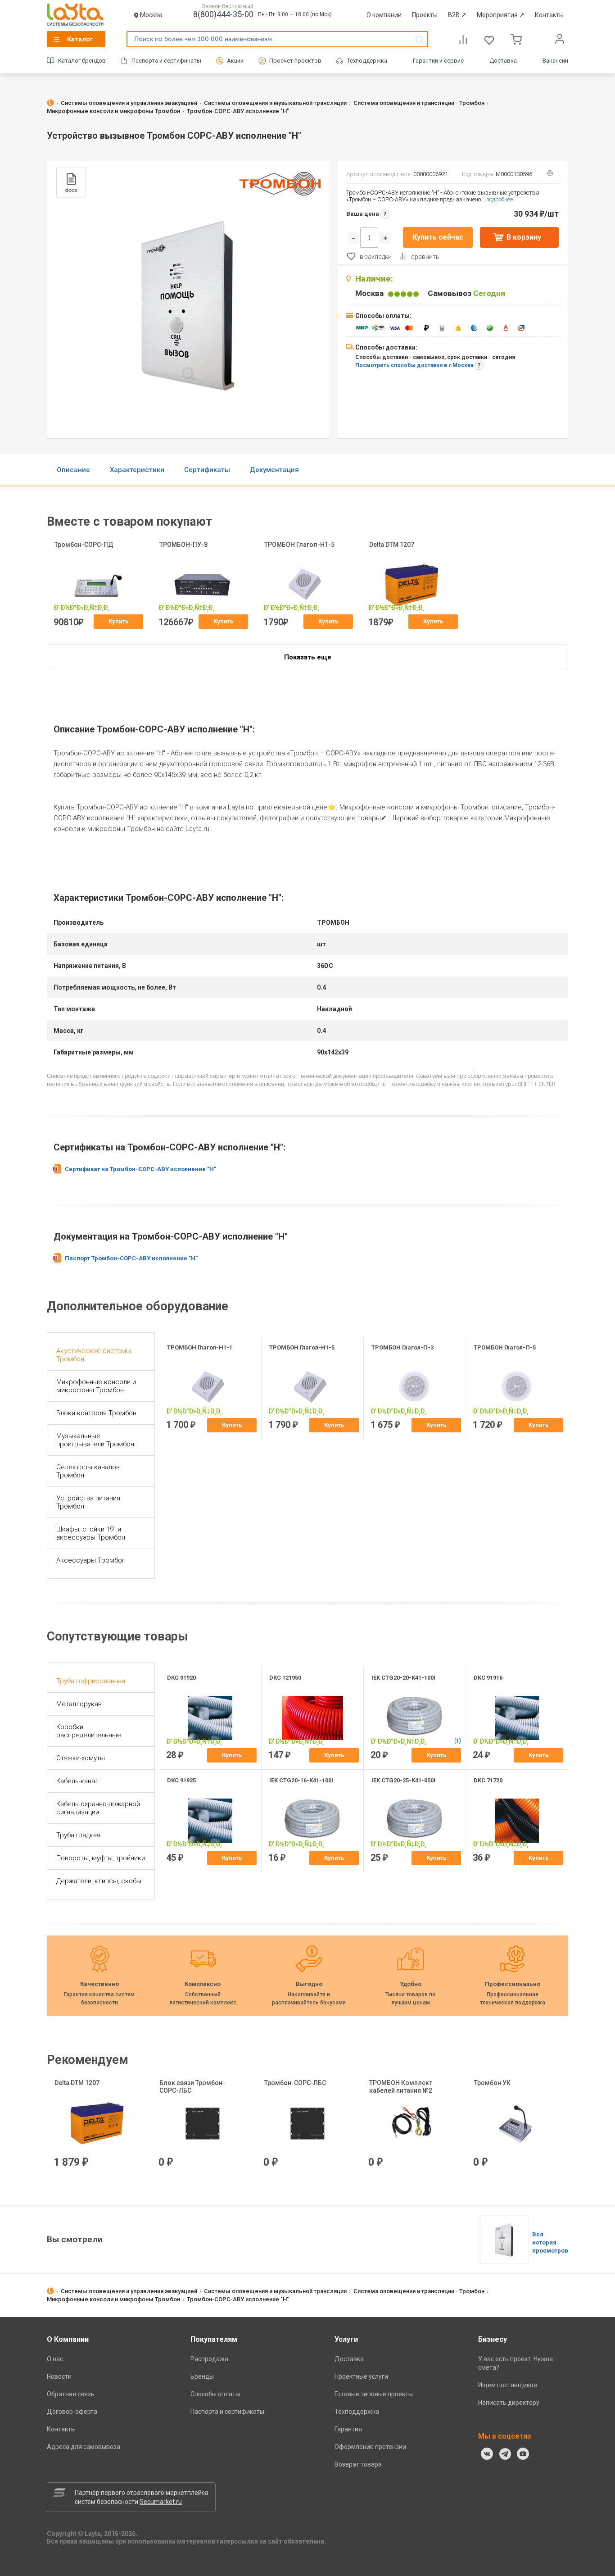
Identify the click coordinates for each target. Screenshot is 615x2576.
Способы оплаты (215, 2394)
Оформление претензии (370, 2447)
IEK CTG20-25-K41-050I (403, 1780)
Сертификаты (207, 470)
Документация (274, 470)
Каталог (80, 39)
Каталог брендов (82, 61)
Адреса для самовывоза (84, 2447)
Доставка (503, 61)
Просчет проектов (295, 61)
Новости (59, 2376)
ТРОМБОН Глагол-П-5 (505, 1347)
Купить (119, 621)
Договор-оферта (72, 2412)
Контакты (549, 15)
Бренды (202, 2376)
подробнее (500, 199)
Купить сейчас (438, 237)
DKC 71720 (488, 1780)
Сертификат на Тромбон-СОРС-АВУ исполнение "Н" (140, 1169)
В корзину (524, 237)
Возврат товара (358, 2464)
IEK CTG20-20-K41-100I (403, 1678)
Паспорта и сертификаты (166, 61)
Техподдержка (367, 61)
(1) (458, 1741)
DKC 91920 (181, 1678)
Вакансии (555, 61)
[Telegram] (505, 2454)
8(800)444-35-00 (223, 14)
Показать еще (308, 657)
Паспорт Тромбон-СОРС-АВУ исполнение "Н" (131, 1258)
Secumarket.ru (161, 2502)
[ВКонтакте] (487, 2454)
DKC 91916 (488, 1678)
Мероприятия (501, 15)
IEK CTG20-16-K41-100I (301, 1780)
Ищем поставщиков (508, 2385)
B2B (457, 15)
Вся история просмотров (550, 2242)
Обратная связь (71, 2394)
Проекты (425, 15)
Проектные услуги (361, 2376)
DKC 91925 (181, 1780)
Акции (235, 61)
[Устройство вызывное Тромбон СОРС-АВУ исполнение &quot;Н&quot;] (504, 2240)
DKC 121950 (285, 1678)
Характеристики (137, 470)
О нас (55, 2359)
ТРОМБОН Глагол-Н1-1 (200, 1347)
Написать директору (509, 2403)
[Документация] (71, 182)
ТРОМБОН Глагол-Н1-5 (302, 1347)
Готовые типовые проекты (374, 2394)
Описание (73, 470)
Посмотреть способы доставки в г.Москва (414, 365)
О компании (384, 15)
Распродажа (209, 2359)
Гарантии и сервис (438, 61)
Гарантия (348, 2429)
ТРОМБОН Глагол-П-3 (402, 1347)
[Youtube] (523, 2454)
